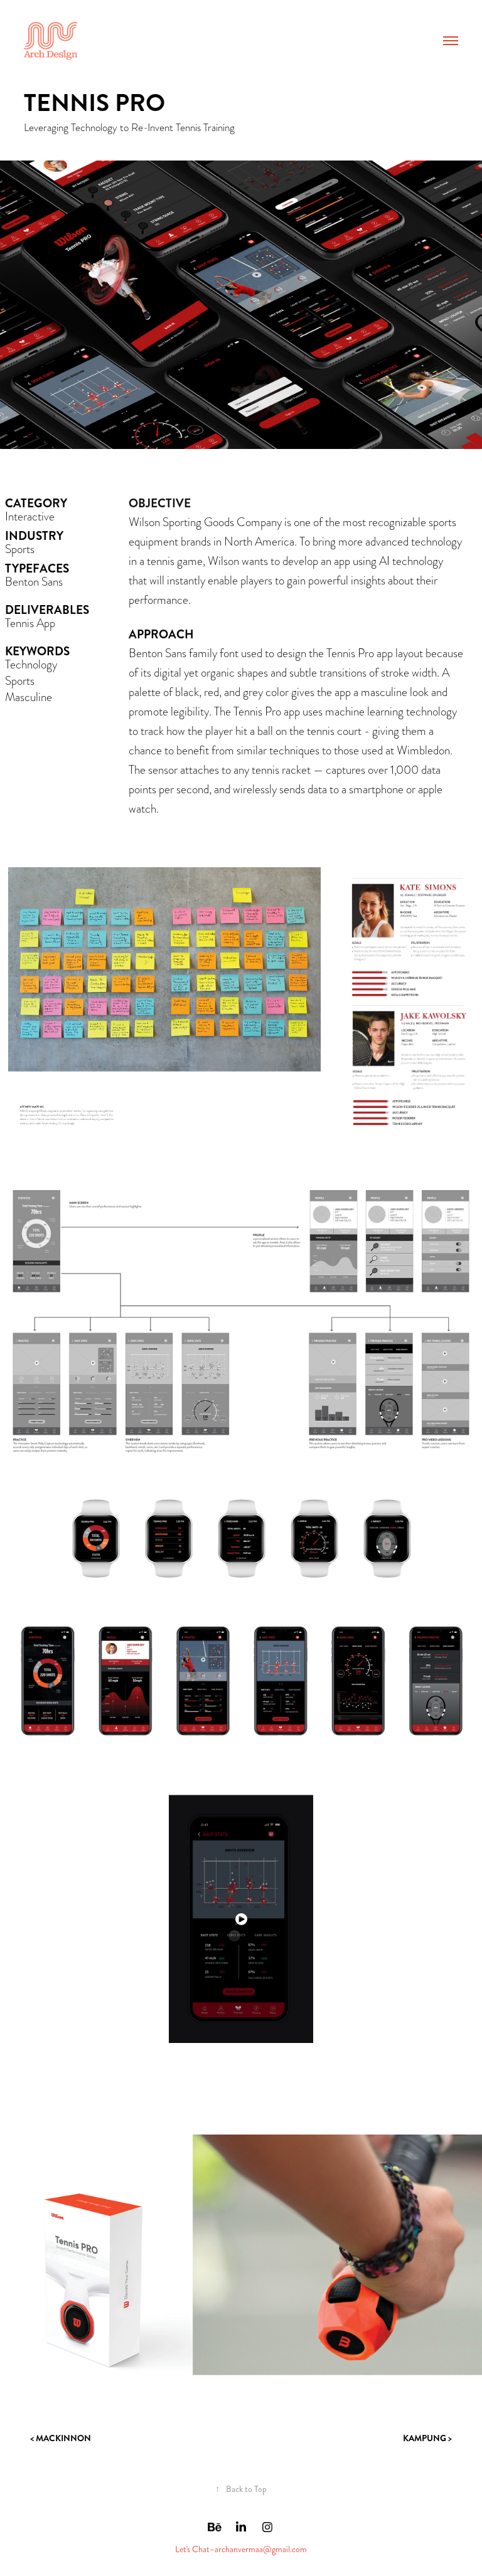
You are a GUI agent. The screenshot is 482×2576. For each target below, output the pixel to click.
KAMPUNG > (427, 2438)
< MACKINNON (61, 2438)
